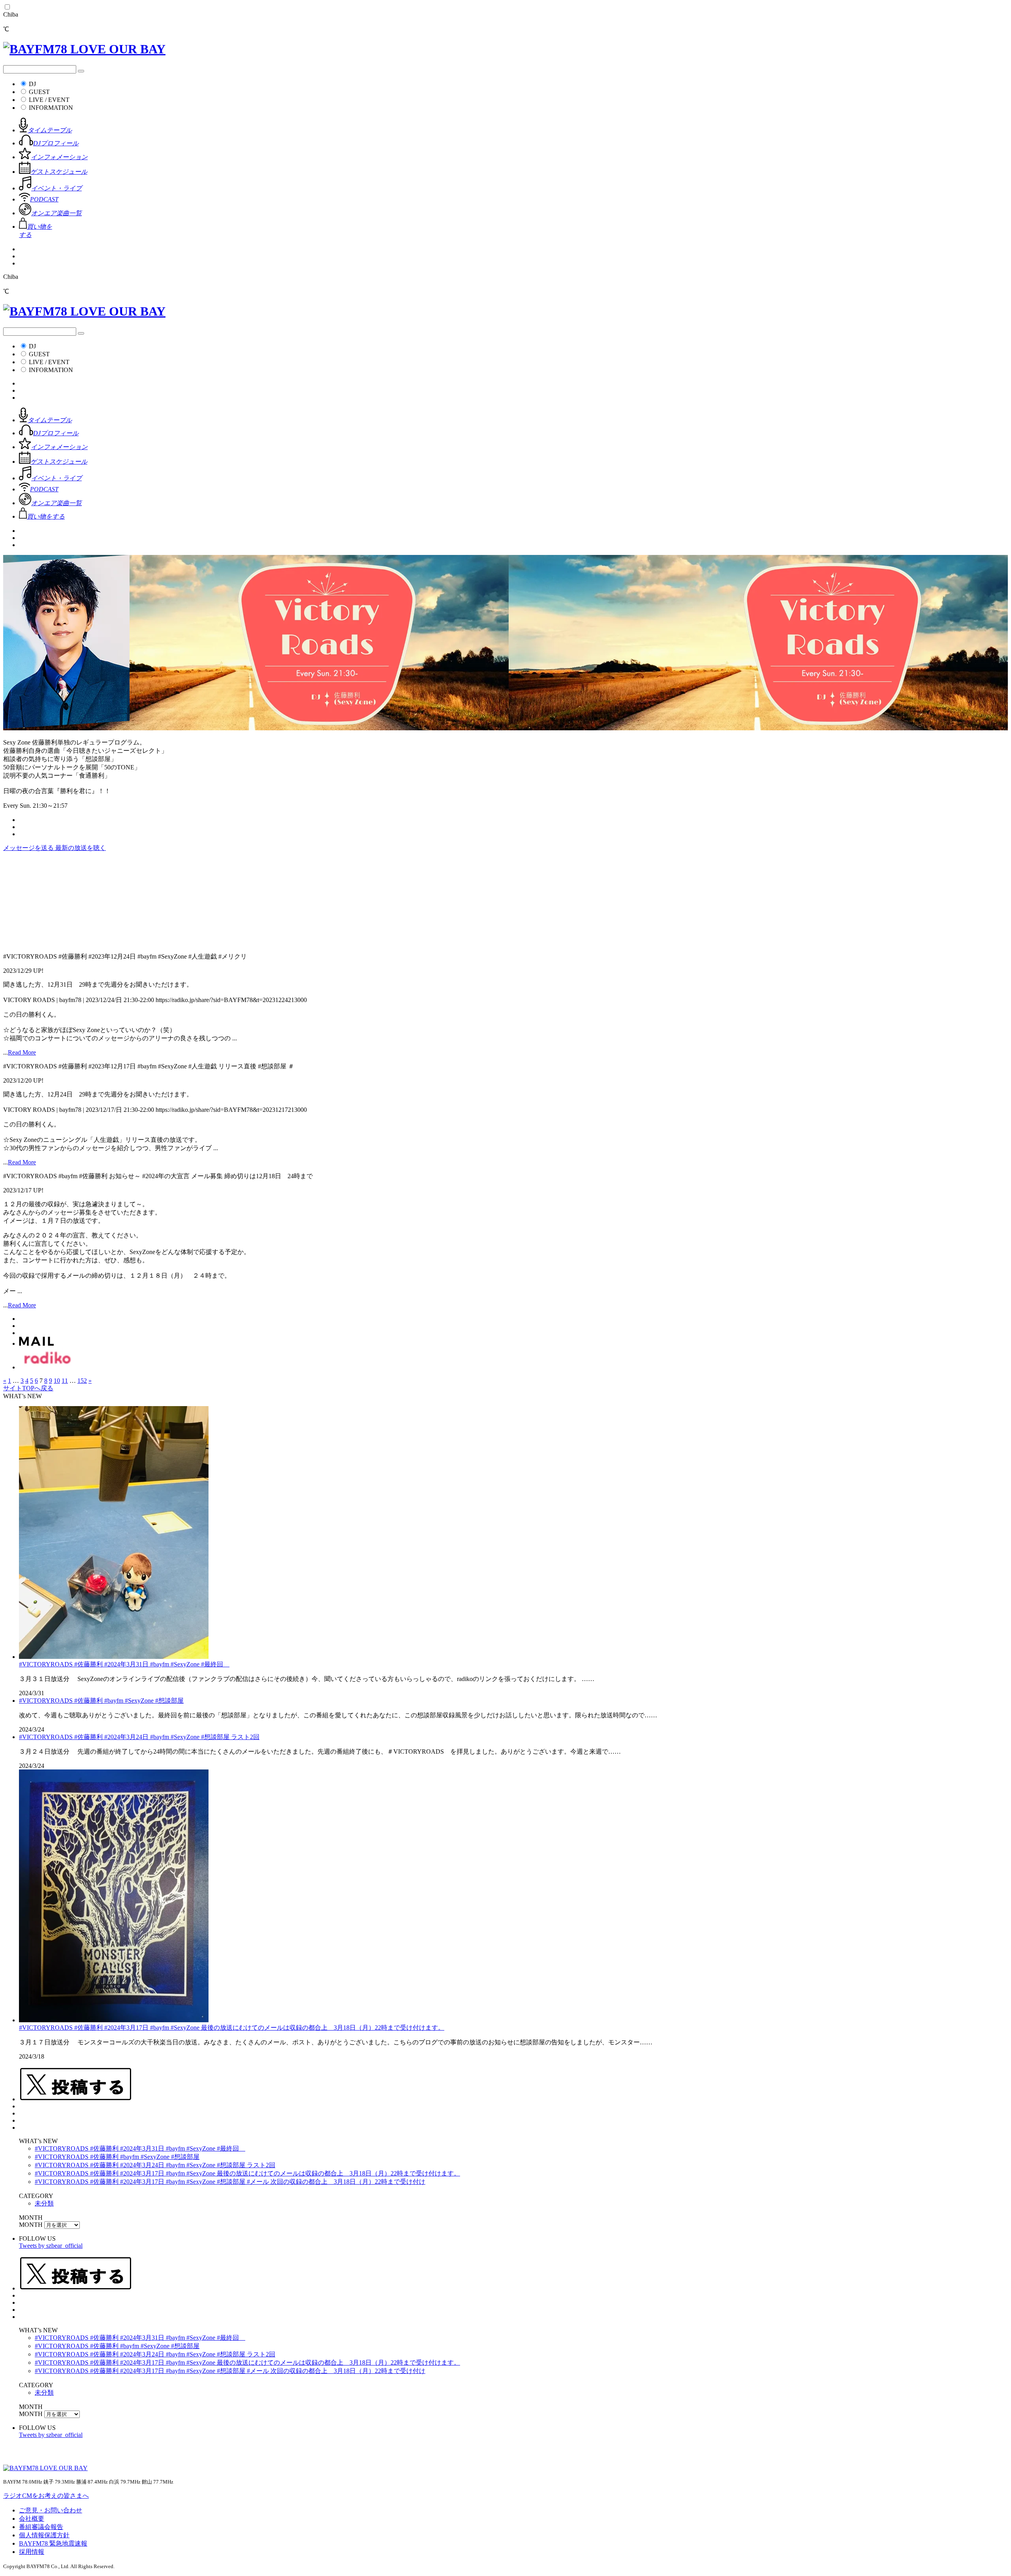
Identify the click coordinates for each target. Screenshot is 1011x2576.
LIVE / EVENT (49, 100)
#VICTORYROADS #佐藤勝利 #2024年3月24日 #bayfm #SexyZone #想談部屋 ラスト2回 (139, 1737)
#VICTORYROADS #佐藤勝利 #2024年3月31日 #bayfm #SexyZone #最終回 (124, 1664)
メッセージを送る (29, 848)
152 (82, 1381)
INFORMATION (51, 108)
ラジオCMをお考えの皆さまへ (46, 2496)
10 (57, 1381)
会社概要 (32, 2519)
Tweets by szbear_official (51, 2246)
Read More (22, 1052)
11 (65, 1381)
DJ (32, 84)
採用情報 (32, 2552)
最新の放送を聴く (81, 848)
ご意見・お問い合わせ (51, 2510)
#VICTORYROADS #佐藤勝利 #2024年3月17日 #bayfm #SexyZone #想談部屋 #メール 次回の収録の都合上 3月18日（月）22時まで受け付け (230, 2182)
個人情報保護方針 (44, 2535)
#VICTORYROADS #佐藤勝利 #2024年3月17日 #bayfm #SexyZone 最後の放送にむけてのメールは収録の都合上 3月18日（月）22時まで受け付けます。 (232, 2028)
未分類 (44, 2203)
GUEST (39, 92)
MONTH (31, 2225)
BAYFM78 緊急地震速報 (53, 2543)
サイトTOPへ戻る (28, 1388)
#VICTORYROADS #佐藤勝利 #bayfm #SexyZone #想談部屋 (101, 1701)
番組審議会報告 (41, 2527)
